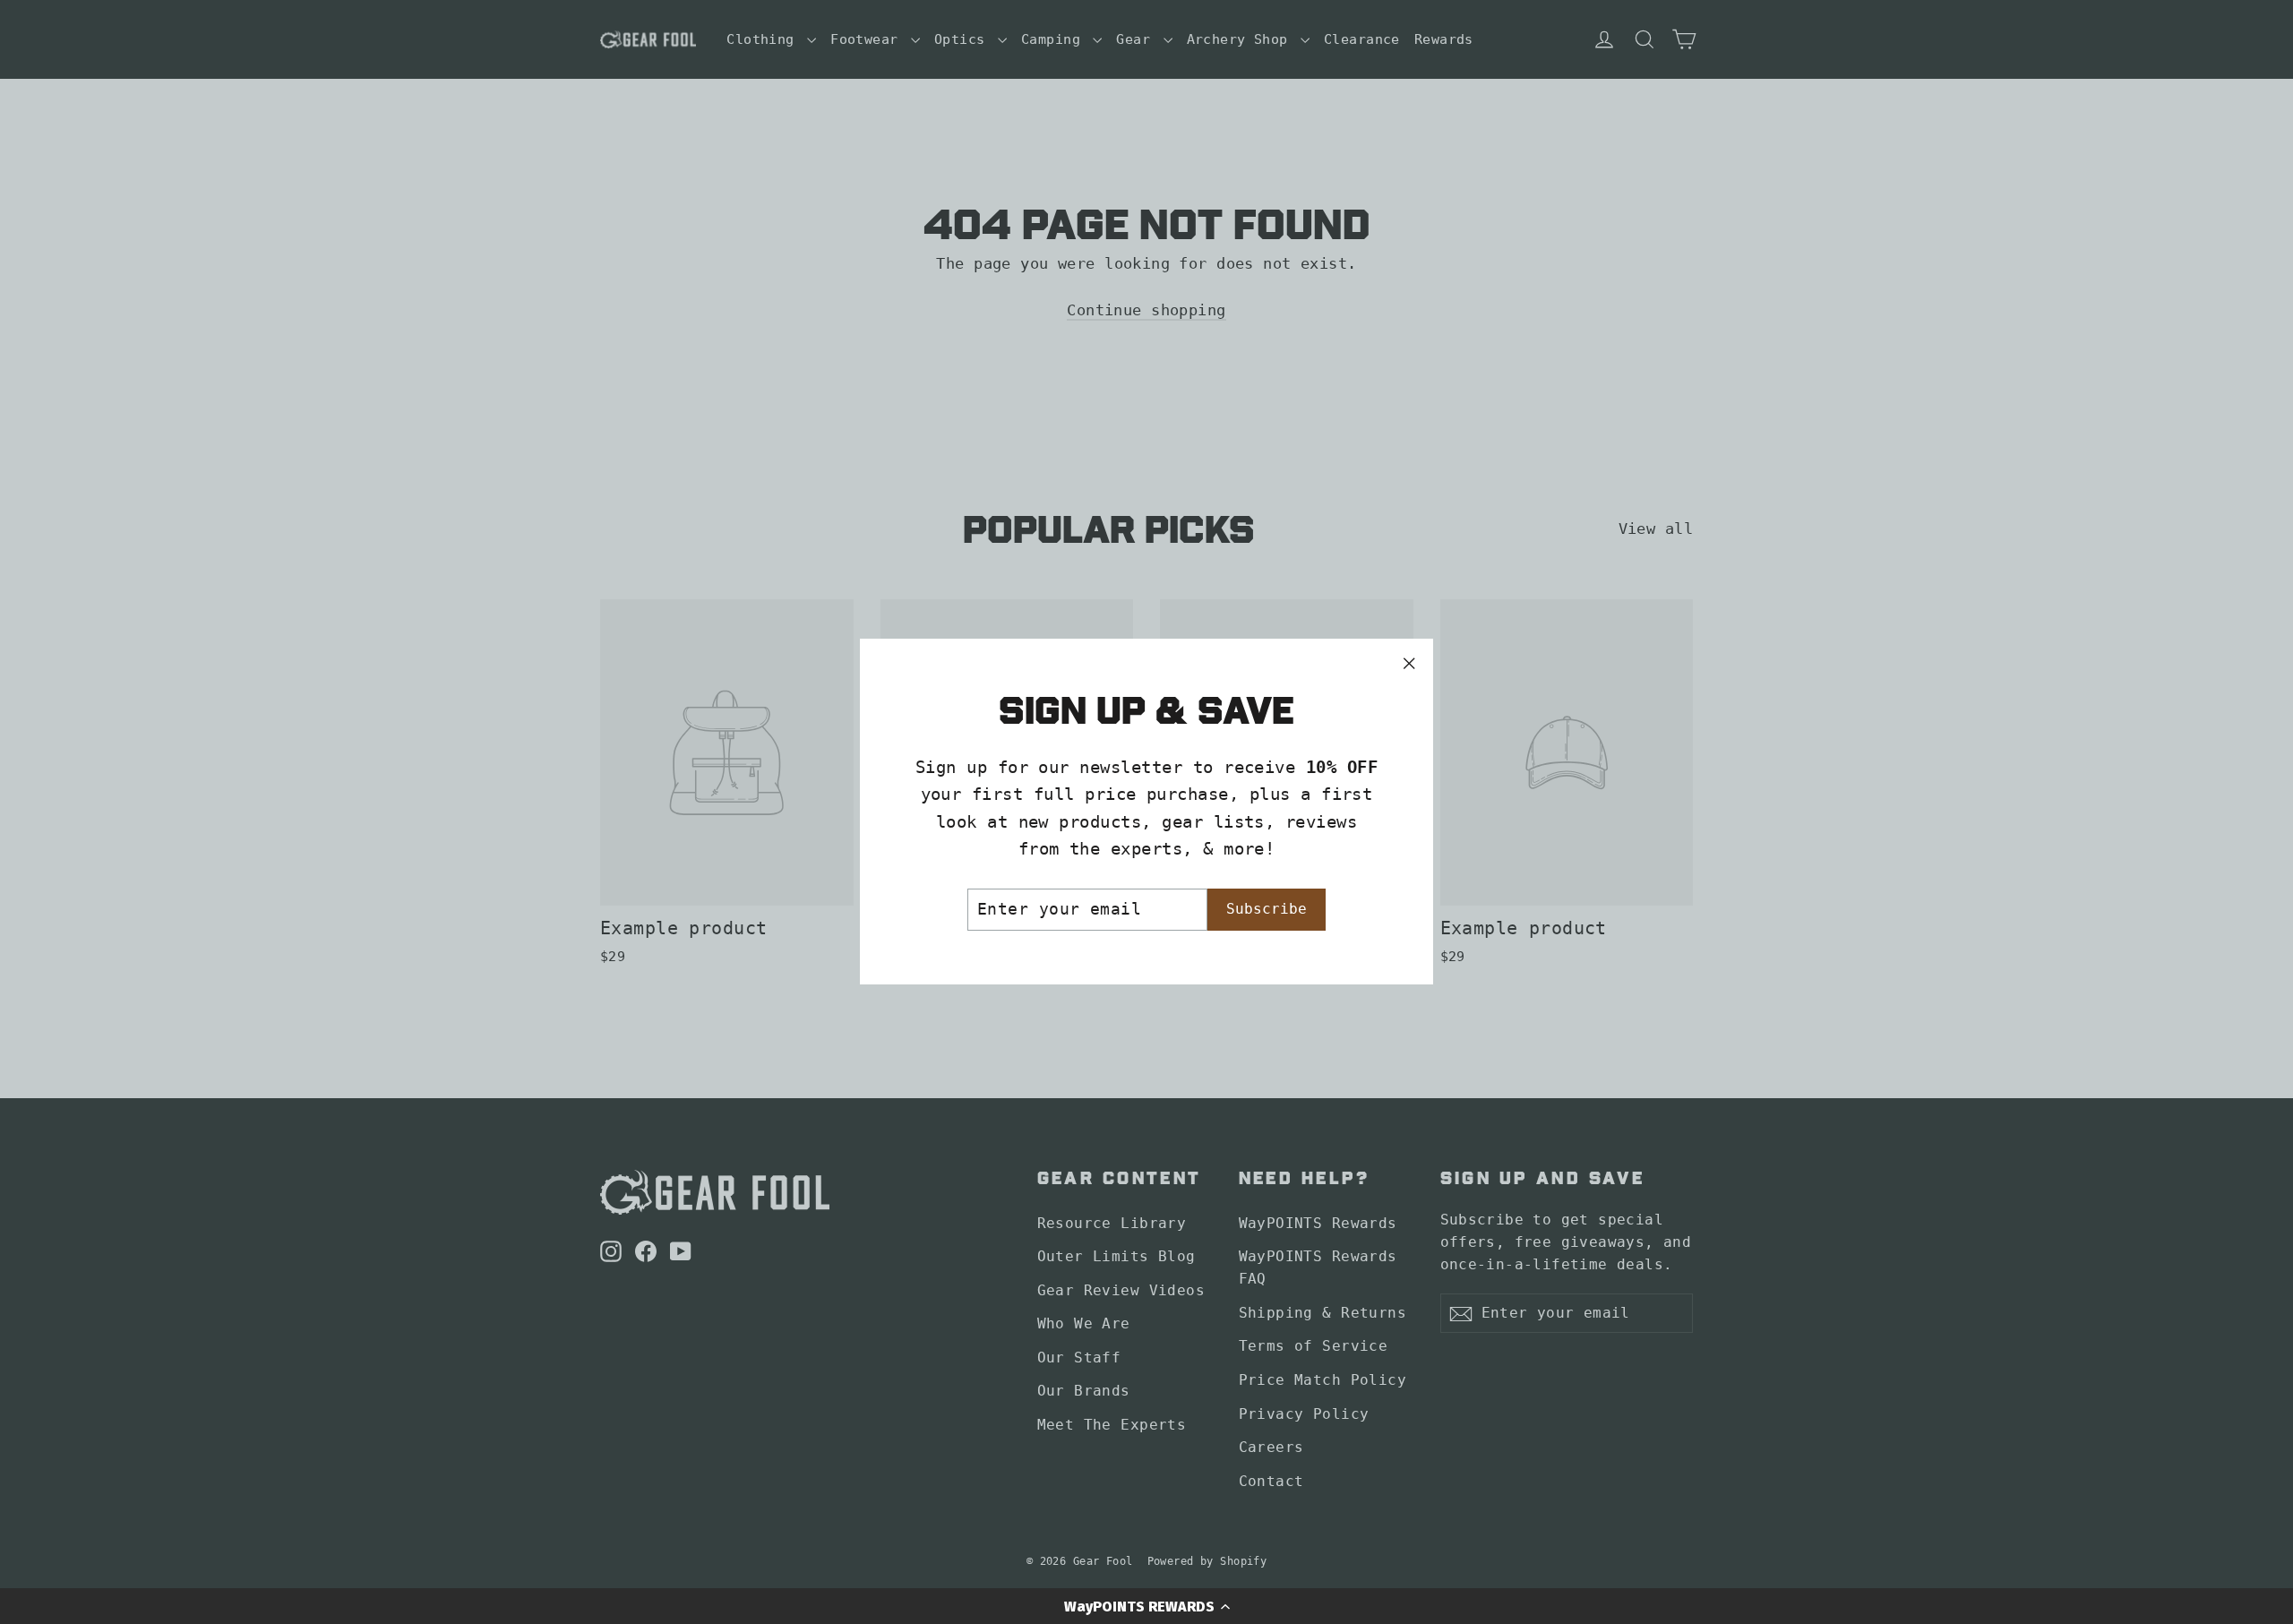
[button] (1146, 1606)
